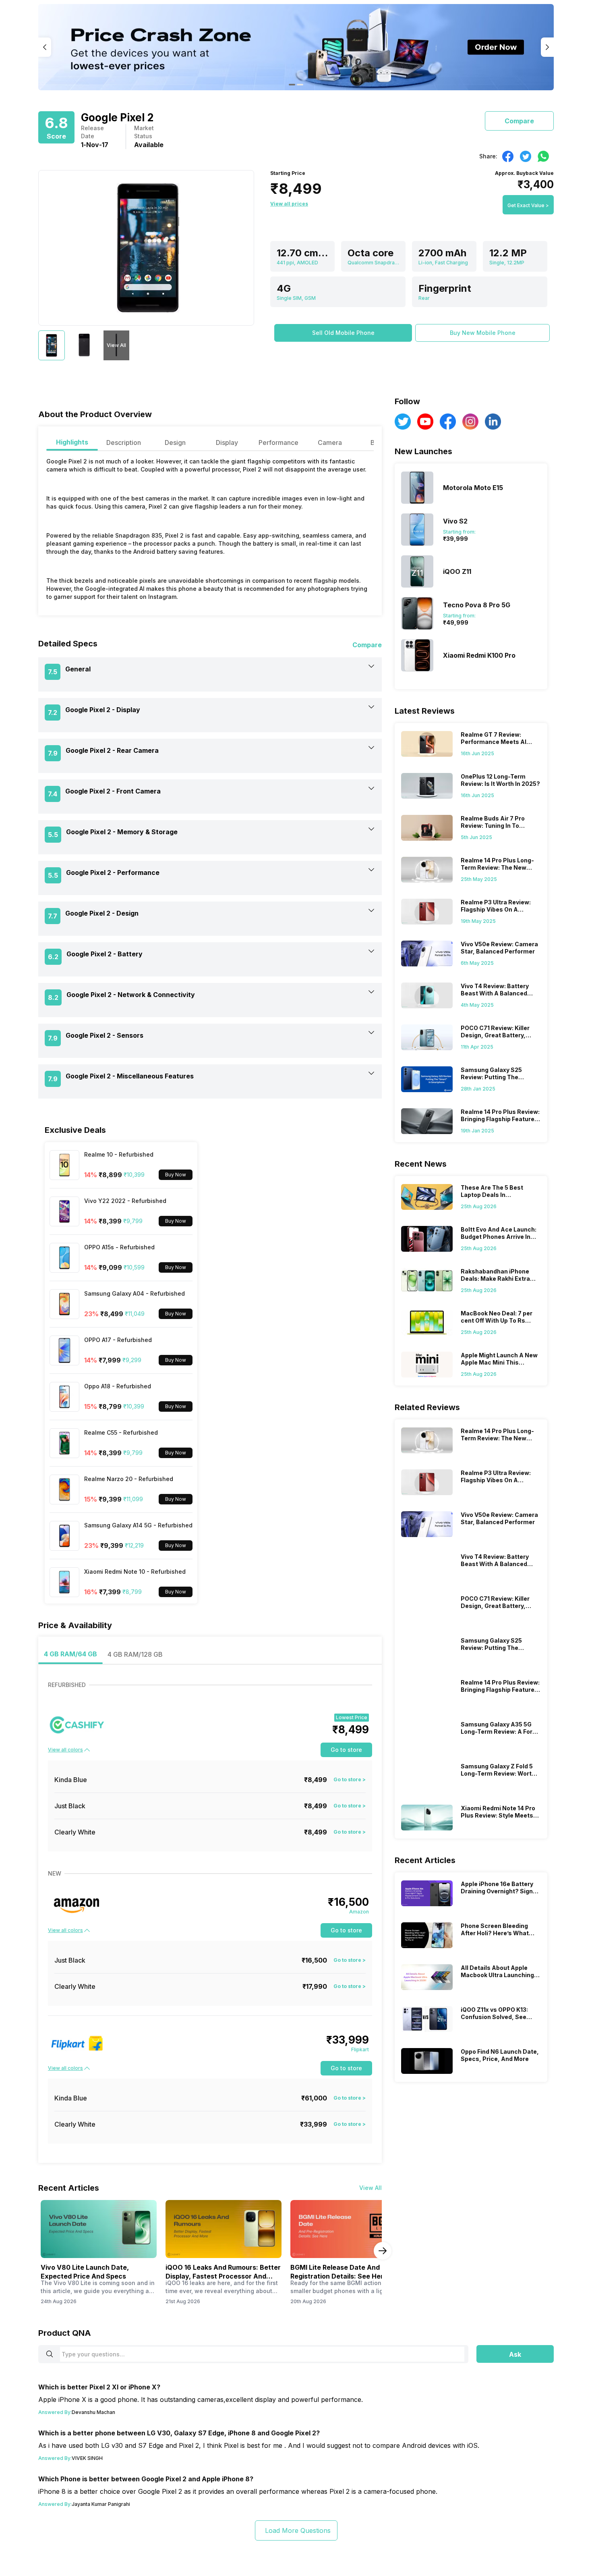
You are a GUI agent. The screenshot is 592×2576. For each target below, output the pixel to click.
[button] (343, 333)
